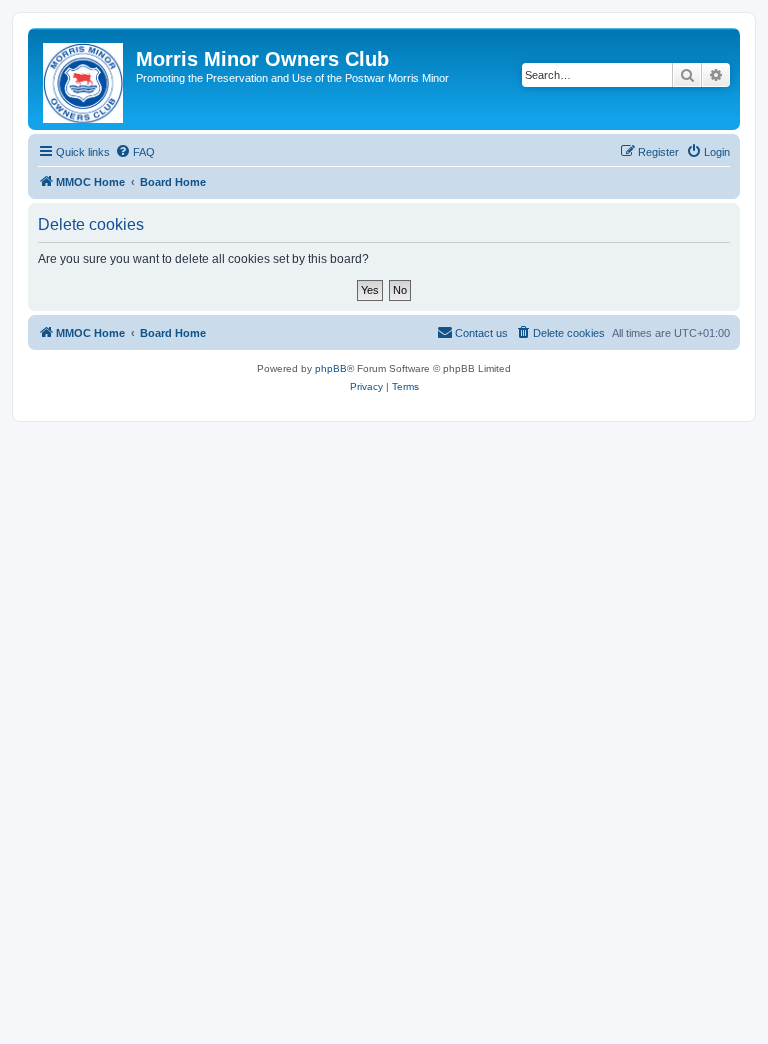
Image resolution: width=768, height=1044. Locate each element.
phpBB (331, 368)
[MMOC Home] (84, 79)
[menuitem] (135, 152)
